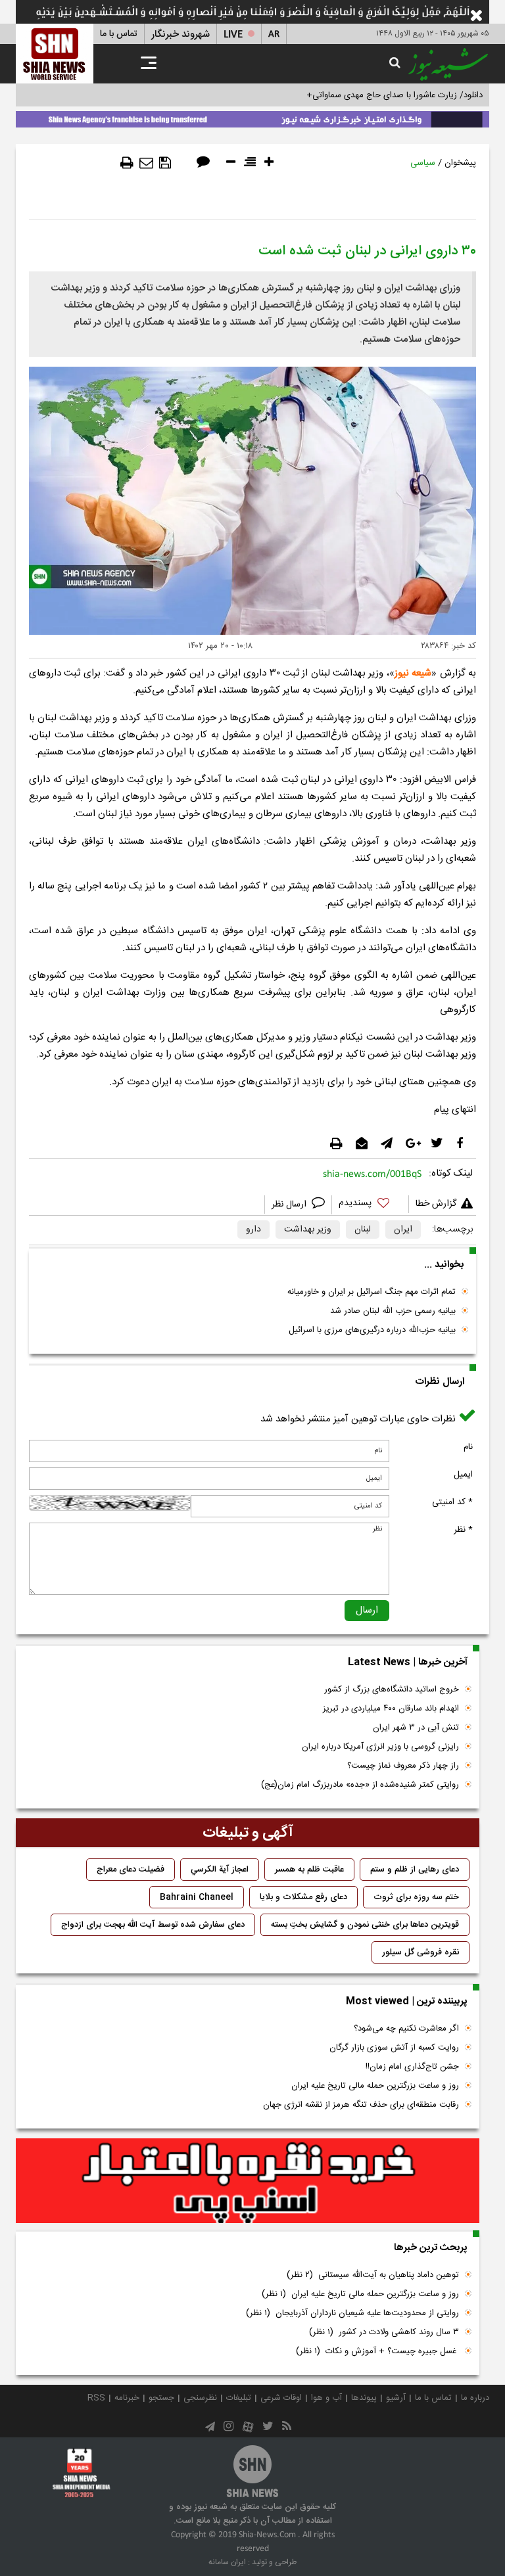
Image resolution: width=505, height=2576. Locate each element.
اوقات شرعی (281, 2398)
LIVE (233, 34)
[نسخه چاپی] (127, 163)
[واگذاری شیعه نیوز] (252, 117)
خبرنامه (127, 2398)
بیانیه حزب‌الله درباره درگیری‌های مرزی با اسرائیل (372, 1330)
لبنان (363, 1230)
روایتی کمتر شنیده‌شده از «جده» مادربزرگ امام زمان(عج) (360, 1785)
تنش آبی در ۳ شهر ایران (416, 1728)
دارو (253, 1230)
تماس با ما (119, 34)
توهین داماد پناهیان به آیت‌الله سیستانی (373, 2275)
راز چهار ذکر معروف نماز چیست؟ (403, 1766)
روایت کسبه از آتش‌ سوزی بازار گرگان (394, 2048)
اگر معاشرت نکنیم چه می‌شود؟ (406, 2029)
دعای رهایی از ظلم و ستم (415, 1870)
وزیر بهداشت (308, 1230)
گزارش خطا (436, 1204)
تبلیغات (239, 2398)
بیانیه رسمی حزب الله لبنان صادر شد (393, 1311)
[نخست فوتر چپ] (82, 2473)
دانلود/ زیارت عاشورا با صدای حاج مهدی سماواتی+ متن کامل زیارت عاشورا (353, 95)
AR (274, 34)
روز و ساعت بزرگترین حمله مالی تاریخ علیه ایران (375, 2086)
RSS (96, 2398)
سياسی (423, 163)
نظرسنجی (200, 2398)
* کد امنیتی (452, 1502)
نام (468, 1447)
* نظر (463, 1530)
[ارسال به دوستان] (146, 163)
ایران (403, 1230)
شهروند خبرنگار (180, 34)
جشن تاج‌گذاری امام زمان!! (411, 2067)
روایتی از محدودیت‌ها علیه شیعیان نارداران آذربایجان (352, 2313)
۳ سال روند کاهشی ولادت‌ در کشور (384, 2332)
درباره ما (475, 2398)
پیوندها (364, 2398)
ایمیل (463, 1475)
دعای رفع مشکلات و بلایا (303, 1897)
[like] (370, 1205)
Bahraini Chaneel (197, 1897)
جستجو (161, 2398)
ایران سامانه (227, 2562)
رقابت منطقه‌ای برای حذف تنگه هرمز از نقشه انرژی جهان (361, 2105)
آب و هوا (326, 2398)
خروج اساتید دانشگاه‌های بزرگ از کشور (392, 1690)
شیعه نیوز (413, 673)
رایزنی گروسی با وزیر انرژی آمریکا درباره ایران (380, 1747)
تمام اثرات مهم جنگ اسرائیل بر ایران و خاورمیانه (372, 1292)
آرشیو (396, 2398)
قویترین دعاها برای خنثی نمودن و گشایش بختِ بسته (365, 1925)
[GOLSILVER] (248, 2181)
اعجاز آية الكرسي (220, 1870)
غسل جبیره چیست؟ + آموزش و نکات (377, 2351)
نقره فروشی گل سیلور (421, 1952)
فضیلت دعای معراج (131, 1870)
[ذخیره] (165, 163)
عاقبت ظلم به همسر (309, 1870)
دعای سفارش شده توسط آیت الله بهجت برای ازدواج (153, 1925)
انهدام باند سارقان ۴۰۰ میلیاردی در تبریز (391, 1709)
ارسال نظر (290, 1205)
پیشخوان (460, 163)
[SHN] (55, 54)
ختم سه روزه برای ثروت (416, 1897)
